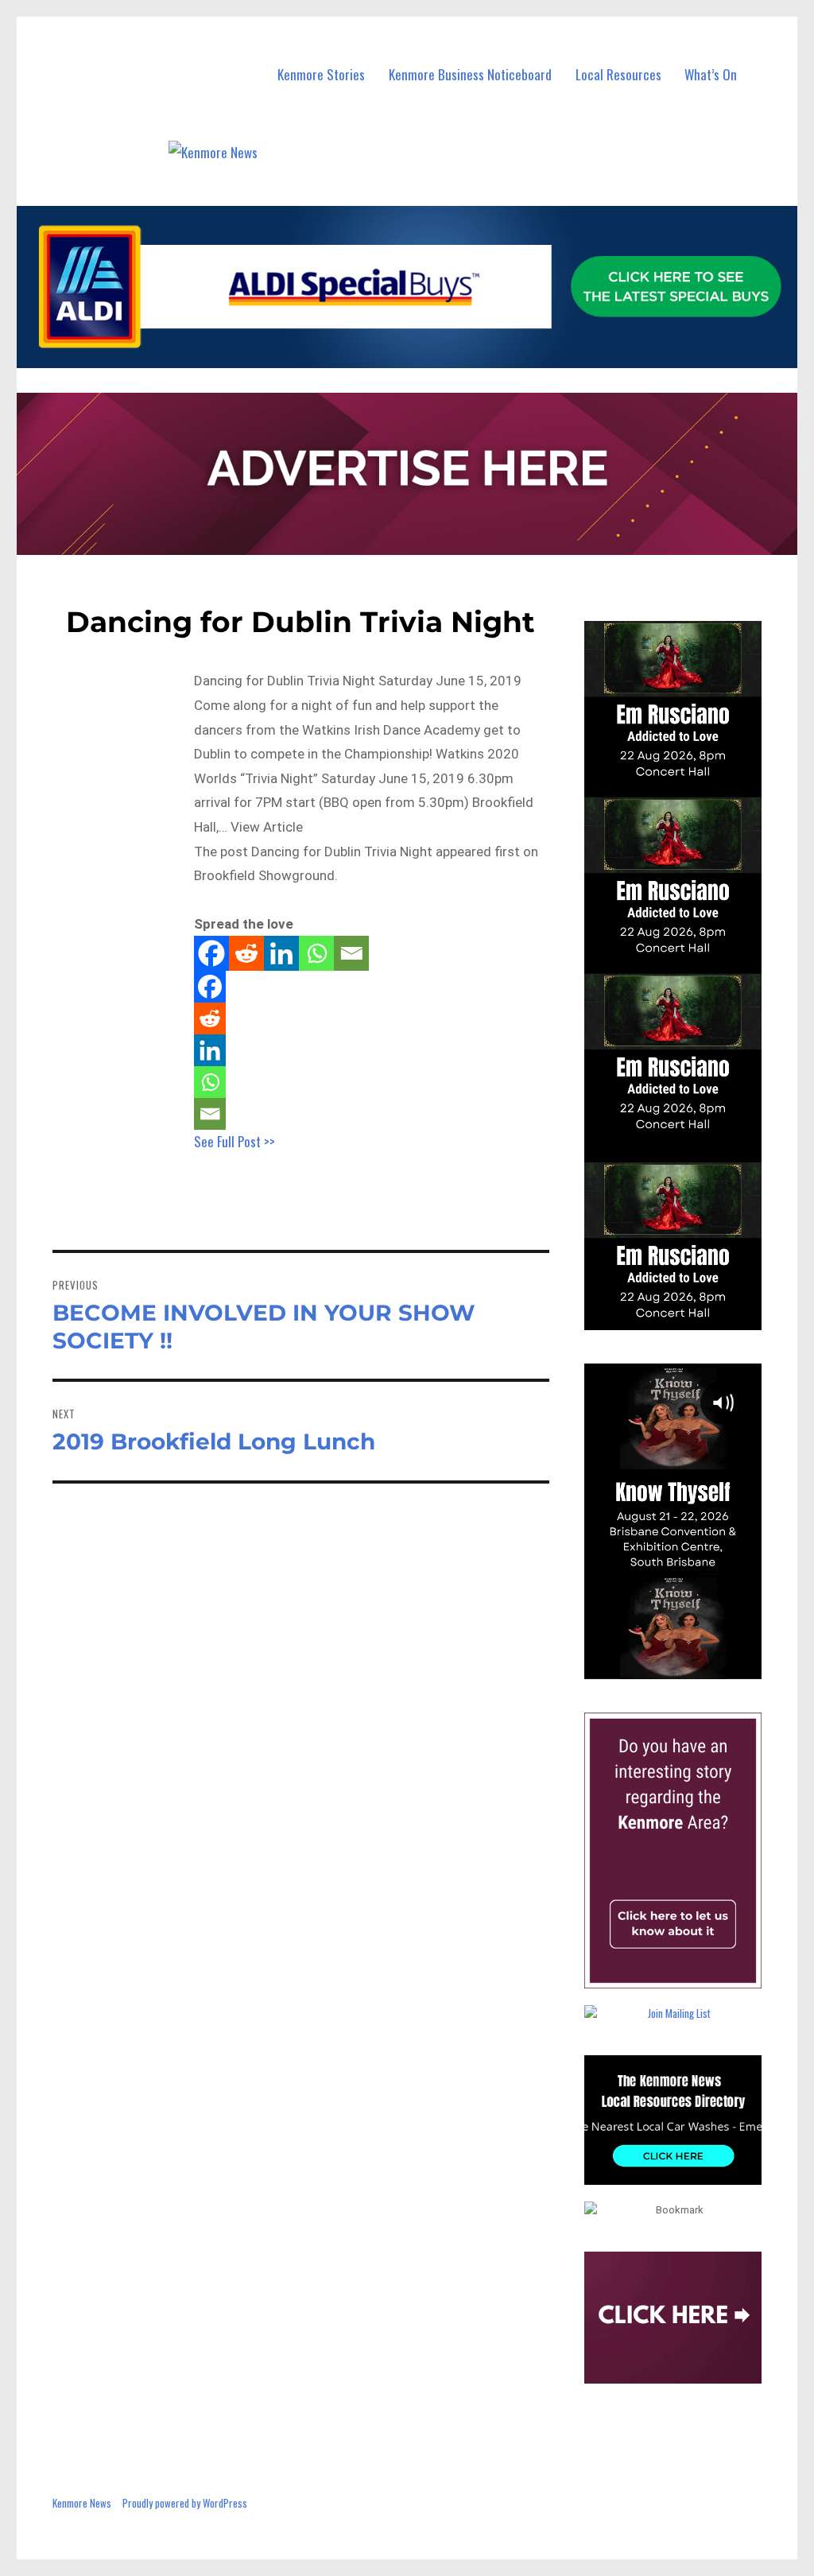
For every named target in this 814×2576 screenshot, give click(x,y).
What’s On (711, 74)
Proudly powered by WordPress (185, 2503)
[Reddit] (246, 953)
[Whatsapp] (316, 953)
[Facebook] (211, 953)
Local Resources (618, 74)
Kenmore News (82, 2503)
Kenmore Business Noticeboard (470, 74)
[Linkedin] (281, 953)
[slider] (688, 1666)
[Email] (351, 953)
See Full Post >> (235, 1141)
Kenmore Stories (321, 74)
